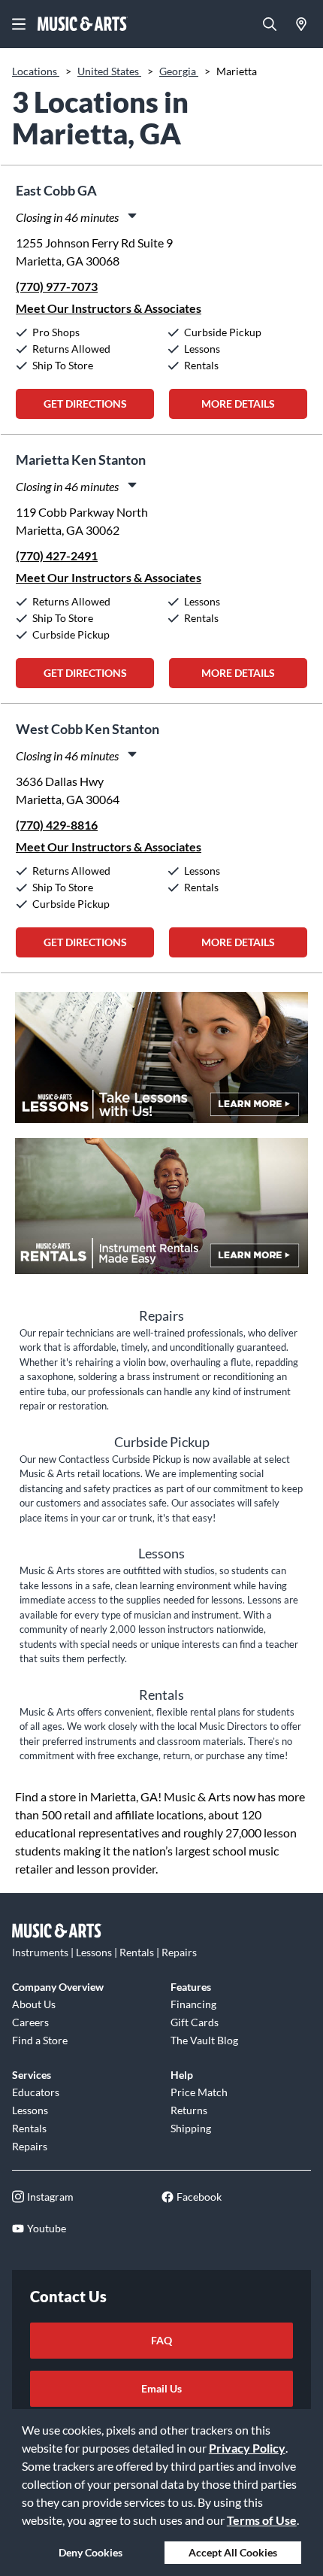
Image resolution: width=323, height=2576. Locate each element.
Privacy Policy (247, 2448)
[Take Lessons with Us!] (161, 1065)
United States (109, 71)
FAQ (161, 2340)
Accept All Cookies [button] (233, 2552)
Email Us (161, 2388)
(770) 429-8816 (57, 825)
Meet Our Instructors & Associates (109, 308)
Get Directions (85, 404)
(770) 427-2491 (57, 555)
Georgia (179, 71)
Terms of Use (262, 2520)
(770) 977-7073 (57, 286)
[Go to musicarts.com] (83, 24)
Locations (36, 71)
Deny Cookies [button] (91, 2552)
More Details (238, 404)
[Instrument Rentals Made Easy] (161, 1214)
